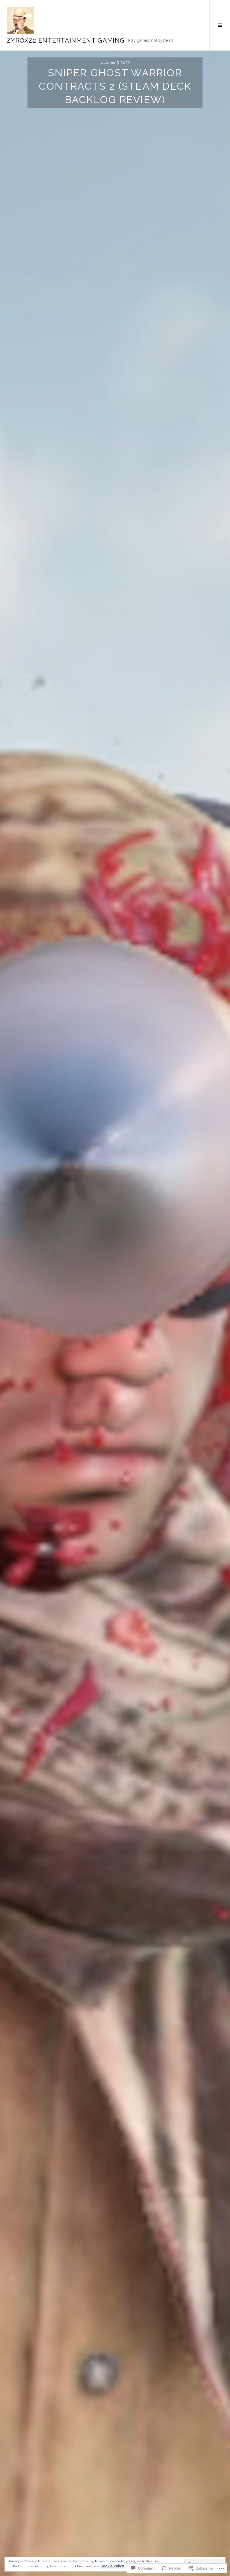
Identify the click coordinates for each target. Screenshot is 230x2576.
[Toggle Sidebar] (220, 25)
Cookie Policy (112, 2566)
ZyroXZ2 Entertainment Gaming (66, 40)
